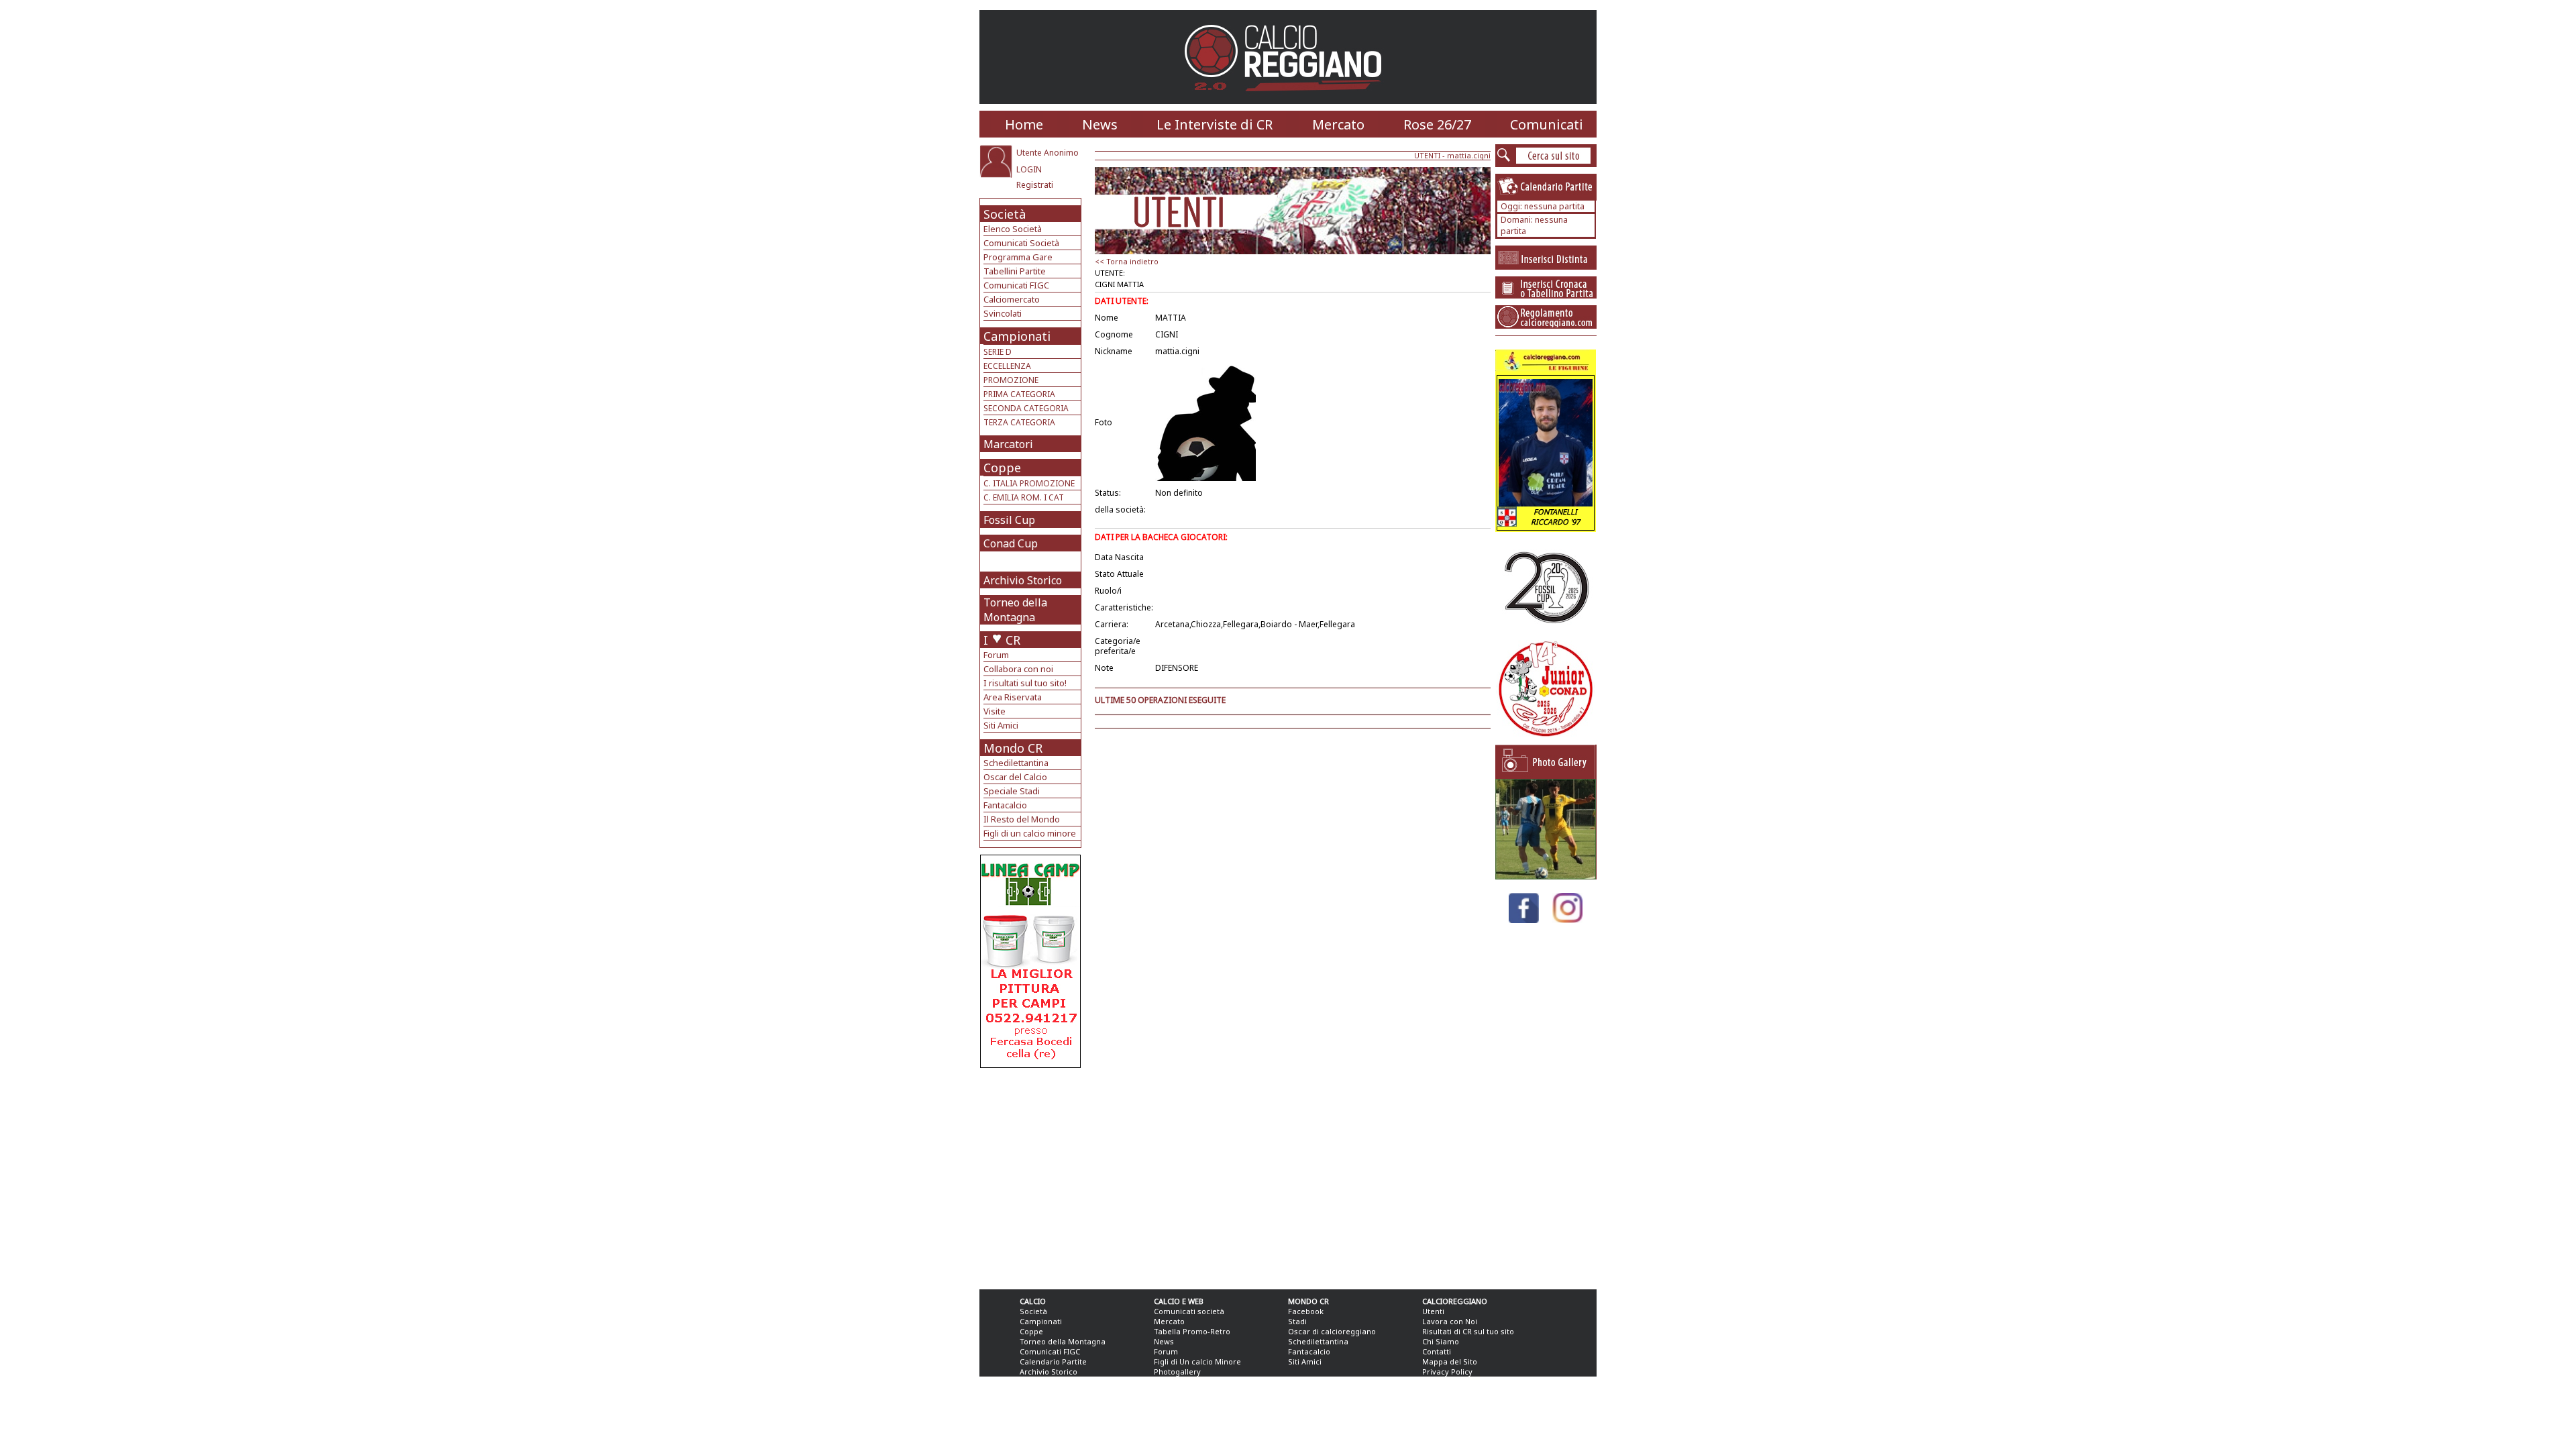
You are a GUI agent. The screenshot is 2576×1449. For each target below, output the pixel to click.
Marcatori (1008, 444)
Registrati (1035, 185)
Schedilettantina (1016, 763)
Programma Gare (1018, 257)
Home (1024, 124)
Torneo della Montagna (1015, 610)
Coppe (1002, 468)
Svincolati (1003, 313)
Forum (996, 655)
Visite (995, 711)
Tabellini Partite (1015, 271)
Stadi (1297, 1321)
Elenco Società (1013, 229)
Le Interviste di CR (1215, 124)
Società (1005, 214)
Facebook (1306, 1311)
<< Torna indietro (1127, 261)
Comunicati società (1189, 1311)
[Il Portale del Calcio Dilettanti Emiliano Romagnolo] (1288, 100)
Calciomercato (1012, 299)
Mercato (1338, 124)
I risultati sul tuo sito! (1025, 683)
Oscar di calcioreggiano (1332, 1331)
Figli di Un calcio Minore (1197, 1361)
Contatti (1437, 1351)
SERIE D (998, 352)
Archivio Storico (1023, 580)
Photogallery (1177, 1372)
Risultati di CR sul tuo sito (1468, 1331)
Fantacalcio (1005, 805)
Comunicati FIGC (1016, 285)
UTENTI (1427, 155)
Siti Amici (1001, 725)
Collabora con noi (1018, 669)
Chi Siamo (1441, 1341)
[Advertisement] (1032, 1175)
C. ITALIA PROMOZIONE (1029, 483)
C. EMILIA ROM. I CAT (1024, 497)
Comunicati (1547, 124)
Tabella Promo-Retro (1192, 1331)
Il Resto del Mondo (1022, 819)
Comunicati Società (1021, 243)
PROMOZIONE (1011, 380)
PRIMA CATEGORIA (1019, 394)
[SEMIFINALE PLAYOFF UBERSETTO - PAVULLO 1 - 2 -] (1546, 876)
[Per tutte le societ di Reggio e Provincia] (1030, 1064)
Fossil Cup (1009, 520)
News (1100, 124)
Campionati (1017, 336)
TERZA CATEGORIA (1019, 422)
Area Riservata (1013, 697)
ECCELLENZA (1007, 366)
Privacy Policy (1447, 1372)
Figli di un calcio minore (1030, 833)
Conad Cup (1011, 543)
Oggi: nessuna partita (1543, 206)
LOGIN (1029, 169)
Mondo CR (1013, 748)
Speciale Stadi (1012, 791)
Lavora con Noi (1450, 1321)
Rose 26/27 (1437, 124)
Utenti (1433, 1311)
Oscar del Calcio (1015, 777)
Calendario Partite (1053, 1361)
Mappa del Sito (1450, 1361)
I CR (1002, 640)
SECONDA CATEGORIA (1026, 408)
